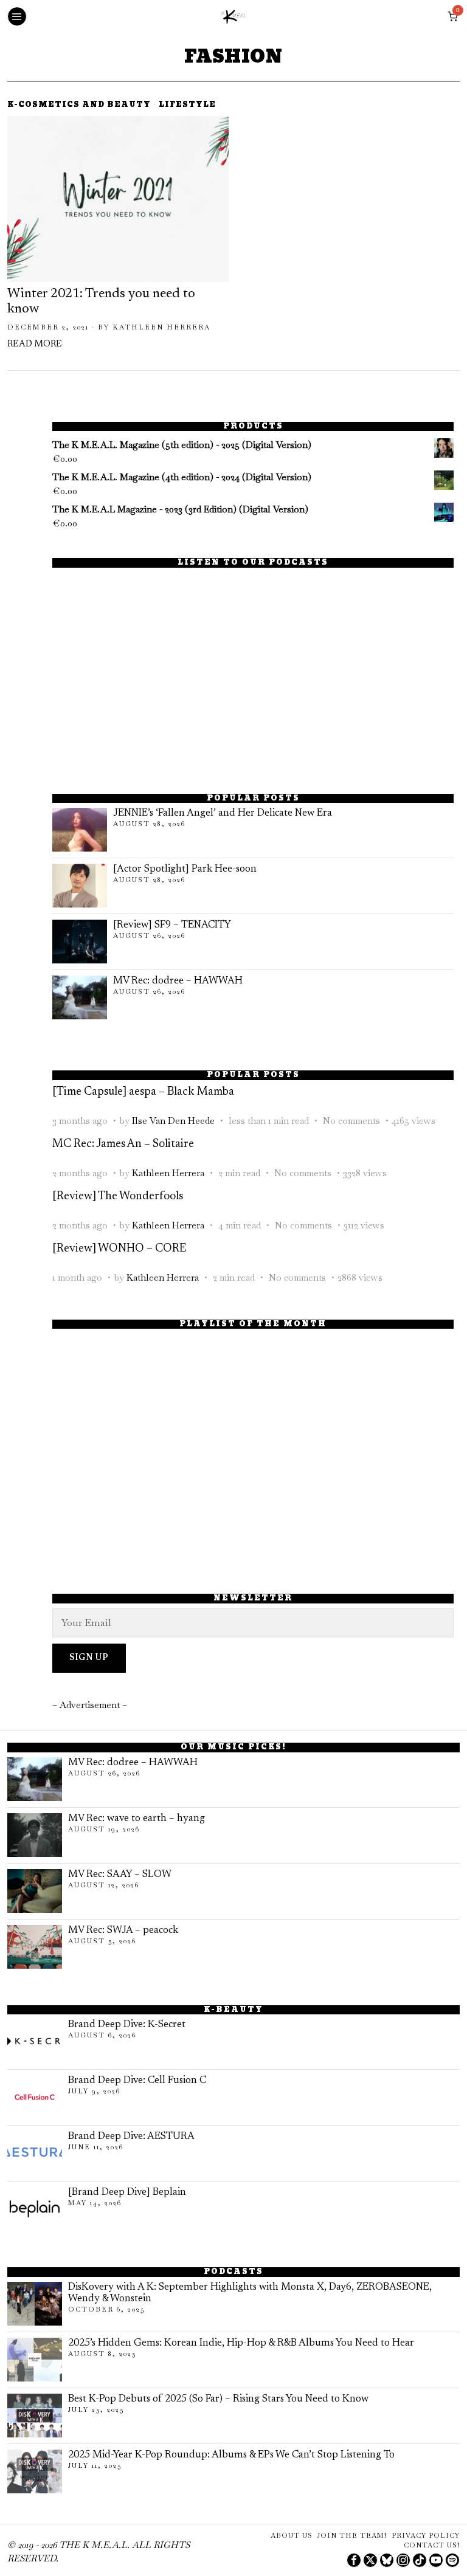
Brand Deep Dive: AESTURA (131, 2137)
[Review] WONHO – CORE (119, 1249)
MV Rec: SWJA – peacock (123, 1930)
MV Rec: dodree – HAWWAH (178, 981)
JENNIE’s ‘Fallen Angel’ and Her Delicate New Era (223, 813)
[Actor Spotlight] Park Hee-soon (185, 869)
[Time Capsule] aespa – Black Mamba (143, 1092)
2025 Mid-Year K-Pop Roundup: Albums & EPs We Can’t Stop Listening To (231, 2455)
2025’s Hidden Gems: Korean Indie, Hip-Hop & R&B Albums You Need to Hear (241, 2343)
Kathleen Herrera (161, 327)
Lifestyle (187, 105)
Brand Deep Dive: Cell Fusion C (137, 2081)
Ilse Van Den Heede (173, 1121)
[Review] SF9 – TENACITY (172, 925)
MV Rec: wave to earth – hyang (137, 1819)
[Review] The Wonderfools (118, 1197)
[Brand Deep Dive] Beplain (127, 2192)
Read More (35, 344)
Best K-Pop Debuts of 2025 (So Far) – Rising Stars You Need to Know (218, 2399)
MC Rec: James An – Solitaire (123, 1144)
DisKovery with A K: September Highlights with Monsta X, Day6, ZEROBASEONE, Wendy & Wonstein (250, 2293)
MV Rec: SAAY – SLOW (120, 1875)
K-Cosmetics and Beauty (79, 105)
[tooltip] (354, 2560)
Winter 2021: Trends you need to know (101, 302)
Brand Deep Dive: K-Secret (127, 2025)
